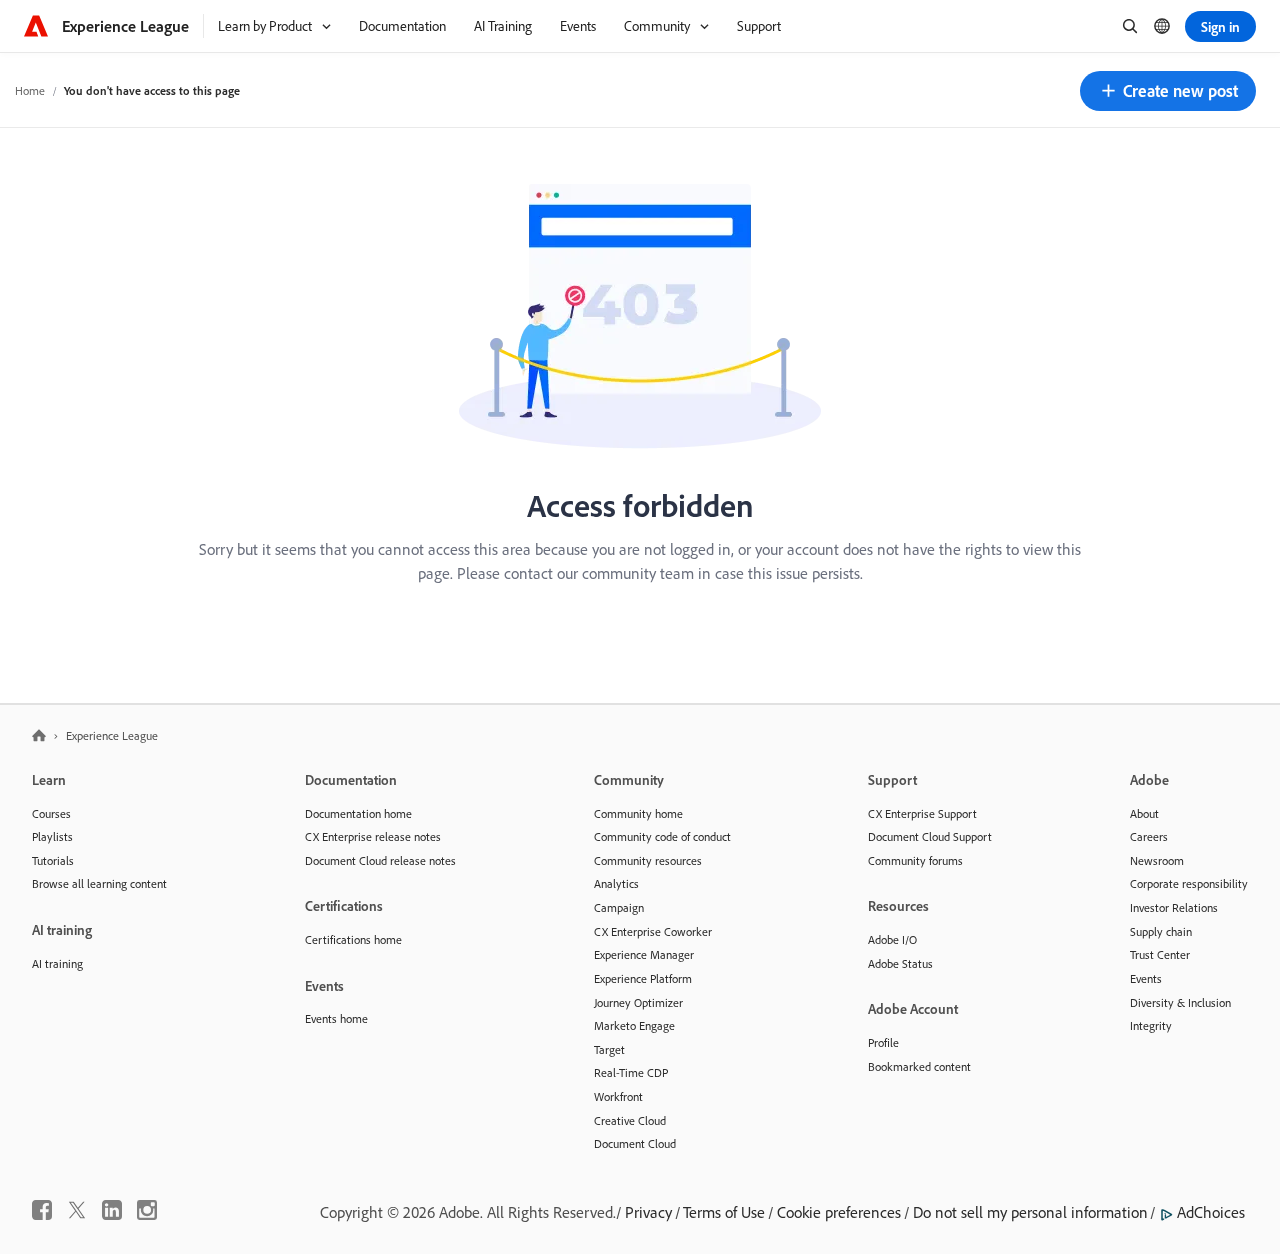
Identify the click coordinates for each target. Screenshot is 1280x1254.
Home (30, 90)
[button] (1168, 91)
